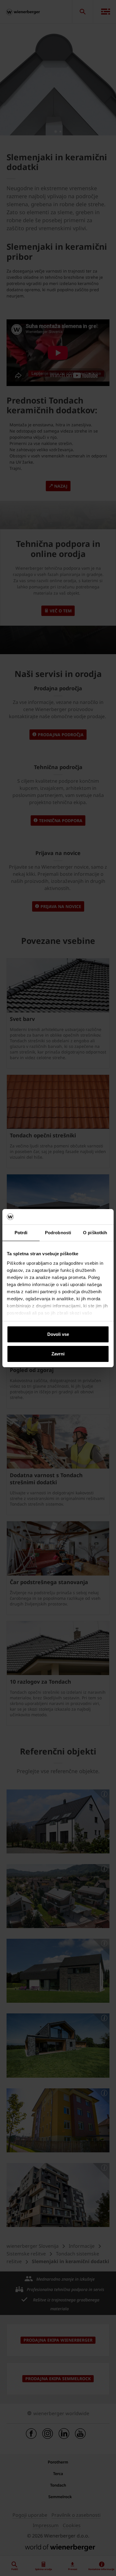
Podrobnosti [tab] (58, 1233)
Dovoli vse (58, 1334)
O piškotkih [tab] (95, 1233)
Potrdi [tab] (21, 1233)
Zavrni (58, 1354)
